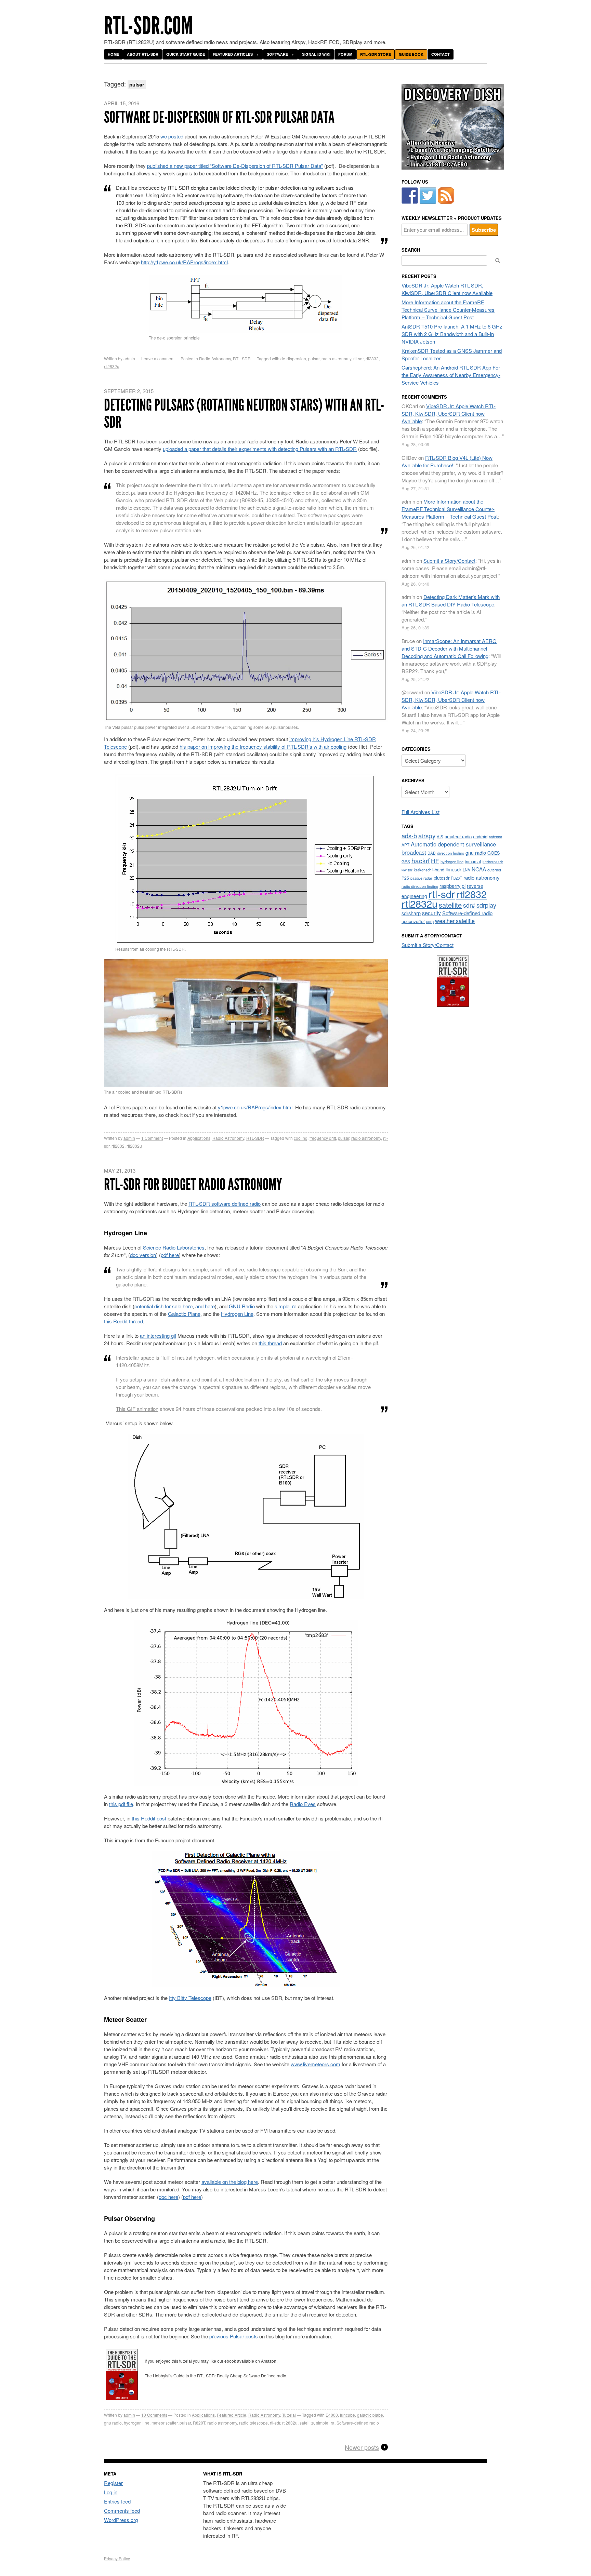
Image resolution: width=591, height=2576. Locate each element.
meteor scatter (165, 2423)
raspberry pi (452, 886)
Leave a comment (158, 358)
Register (113, 2483)
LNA (467, 870)
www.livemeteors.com (316, 2064)
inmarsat (473, 862)
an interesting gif (158, 1336)
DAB (432, 853)
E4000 (332, 2415)
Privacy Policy (117, 2558)
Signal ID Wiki (316, 54)
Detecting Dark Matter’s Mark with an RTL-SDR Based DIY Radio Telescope (451, 600)
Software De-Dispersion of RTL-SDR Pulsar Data (219, 117)
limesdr (454, 869)
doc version (143, 1255)
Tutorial (289, 2415)
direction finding (451, 853)
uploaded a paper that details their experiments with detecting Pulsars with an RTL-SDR (260, 449)
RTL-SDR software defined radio (225, 1204)
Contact (441, 54)
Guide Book (411, 54)
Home (113, 54)
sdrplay (486, 905)
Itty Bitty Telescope (190, 1998)
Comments (154, 2415)
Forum (345, 54)
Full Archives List (421, 812)
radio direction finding (420, 886)
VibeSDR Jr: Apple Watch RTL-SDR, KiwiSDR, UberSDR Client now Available (447, 289)
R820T (199, 2423)
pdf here (170, 1255)
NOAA (479, 869)
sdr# (469, 905)
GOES (494, 853)
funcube (347, 2415)
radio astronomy (336, 358)
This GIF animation (137, 1409)
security (431, 913)
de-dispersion (293, 358)
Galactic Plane (184, 1314)
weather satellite (455, 921)
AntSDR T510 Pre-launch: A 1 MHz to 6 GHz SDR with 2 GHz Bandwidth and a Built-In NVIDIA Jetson (452, 334)
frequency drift (323, 1138)
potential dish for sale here (163, 1306)
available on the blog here (230, 2182)
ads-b (409, 836)
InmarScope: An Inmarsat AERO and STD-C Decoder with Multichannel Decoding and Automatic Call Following (449, 648)
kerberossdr (493, 862)
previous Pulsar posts (234, 2336)
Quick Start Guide (186, 54)
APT (405, 845)
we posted (172, 136)
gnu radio (113, 2423)
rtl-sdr (358, 358)
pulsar (314, 358)
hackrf (421, 860)
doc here (168, 2197)
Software (277, 54)
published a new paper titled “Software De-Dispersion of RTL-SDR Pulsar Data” (235, 166)
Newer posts (362, 2447)
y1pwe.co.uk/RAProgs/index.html (255, 1107)
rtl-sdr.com (148, 26)
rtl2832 (372, 358)
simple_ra (286, 1306)
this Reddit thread (123, 1321)
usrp (430, 921)
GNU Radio (242, 1306)
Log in (111, 2492)
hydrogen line (137, 2423)
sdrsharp (411, 913)
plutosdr (442, 878)
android (480, 836)
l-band (438, 870)
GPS (406, 862)
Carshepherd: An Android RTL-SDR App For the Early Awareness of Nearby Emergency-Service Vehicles (451, 375)
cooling (301, 1138)
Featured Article (232, 2415)
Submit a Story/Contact (449, 560)
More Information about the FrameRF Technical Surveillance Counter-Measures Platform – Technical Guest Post (448, 310)
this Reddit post (149, 1818)
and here (205, 1306)
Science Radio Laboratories (174, 1247)
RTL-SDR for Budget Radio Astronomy (193, 1184)
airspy (427, 835)
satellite (307, 2423)
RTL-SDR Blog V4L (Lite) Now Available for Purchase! (447, 461)
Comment (152, 1138)
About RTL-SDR (143, 54)
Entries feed (117, 2501)
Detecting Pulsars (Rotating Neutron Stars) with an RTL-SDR (244, 413)
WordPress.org (121, 2520)
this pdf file (121, 1804)
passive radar (421, 878)
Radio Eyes (303, 1804)
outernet (494, 870)
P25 (405, 878)
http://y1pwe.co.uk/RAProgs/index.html (184, 262)
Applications (199, 1138)
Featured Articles (233, 54)
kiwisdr (407, 870)
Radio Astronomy (215, 358)
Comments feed (122, 2511)
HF (435, 861)
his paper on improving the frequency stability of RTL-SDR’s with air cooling (263, 746)
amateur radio (458, 836)
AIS (440, 837)
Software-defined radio (358, 2423)
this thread (270, 1343)
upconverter (413, 921)
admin (129, 358)
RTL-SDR (242, 358)
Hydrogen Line (237, 1314)
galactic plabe (370, 2415)
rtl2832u (112, 366)
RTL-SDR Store (376, 54)
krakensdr (422, 870)
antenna (495, 837)
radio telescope (253, 2423)
